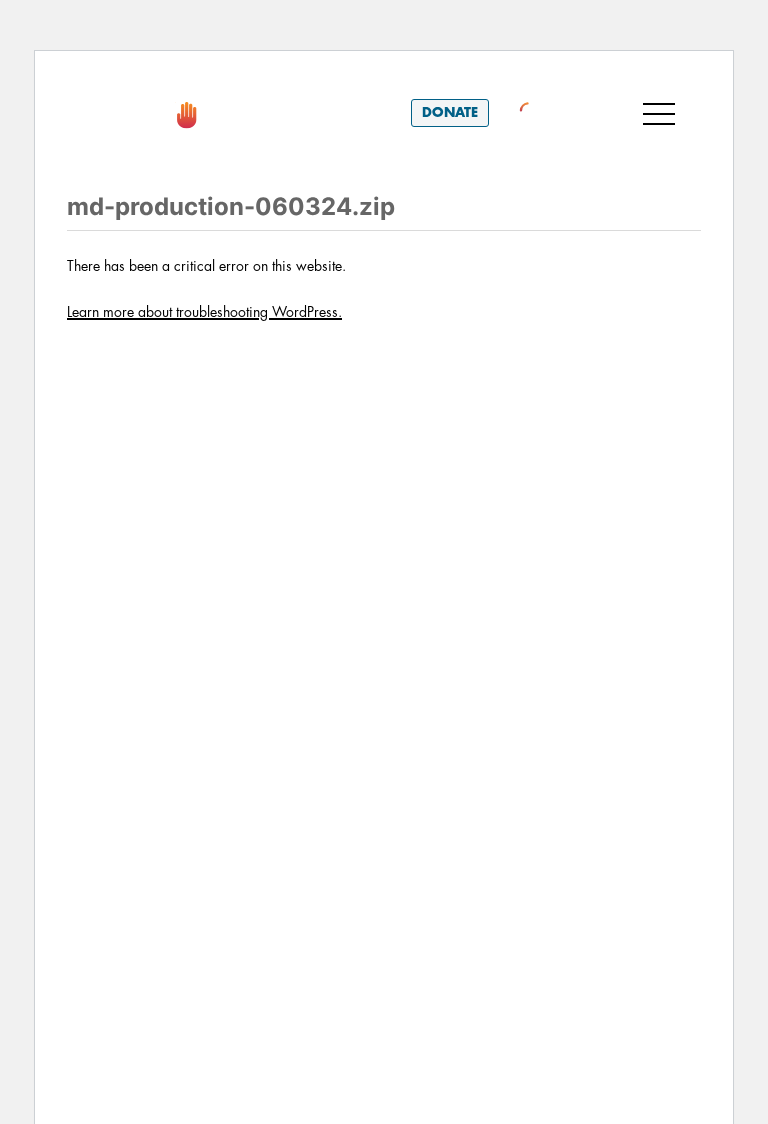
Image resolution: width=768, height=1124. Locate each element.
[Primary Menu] (659, 113)
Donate (450, 112)
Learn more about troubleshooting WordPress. (204, 312)
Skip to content (142, 79)
